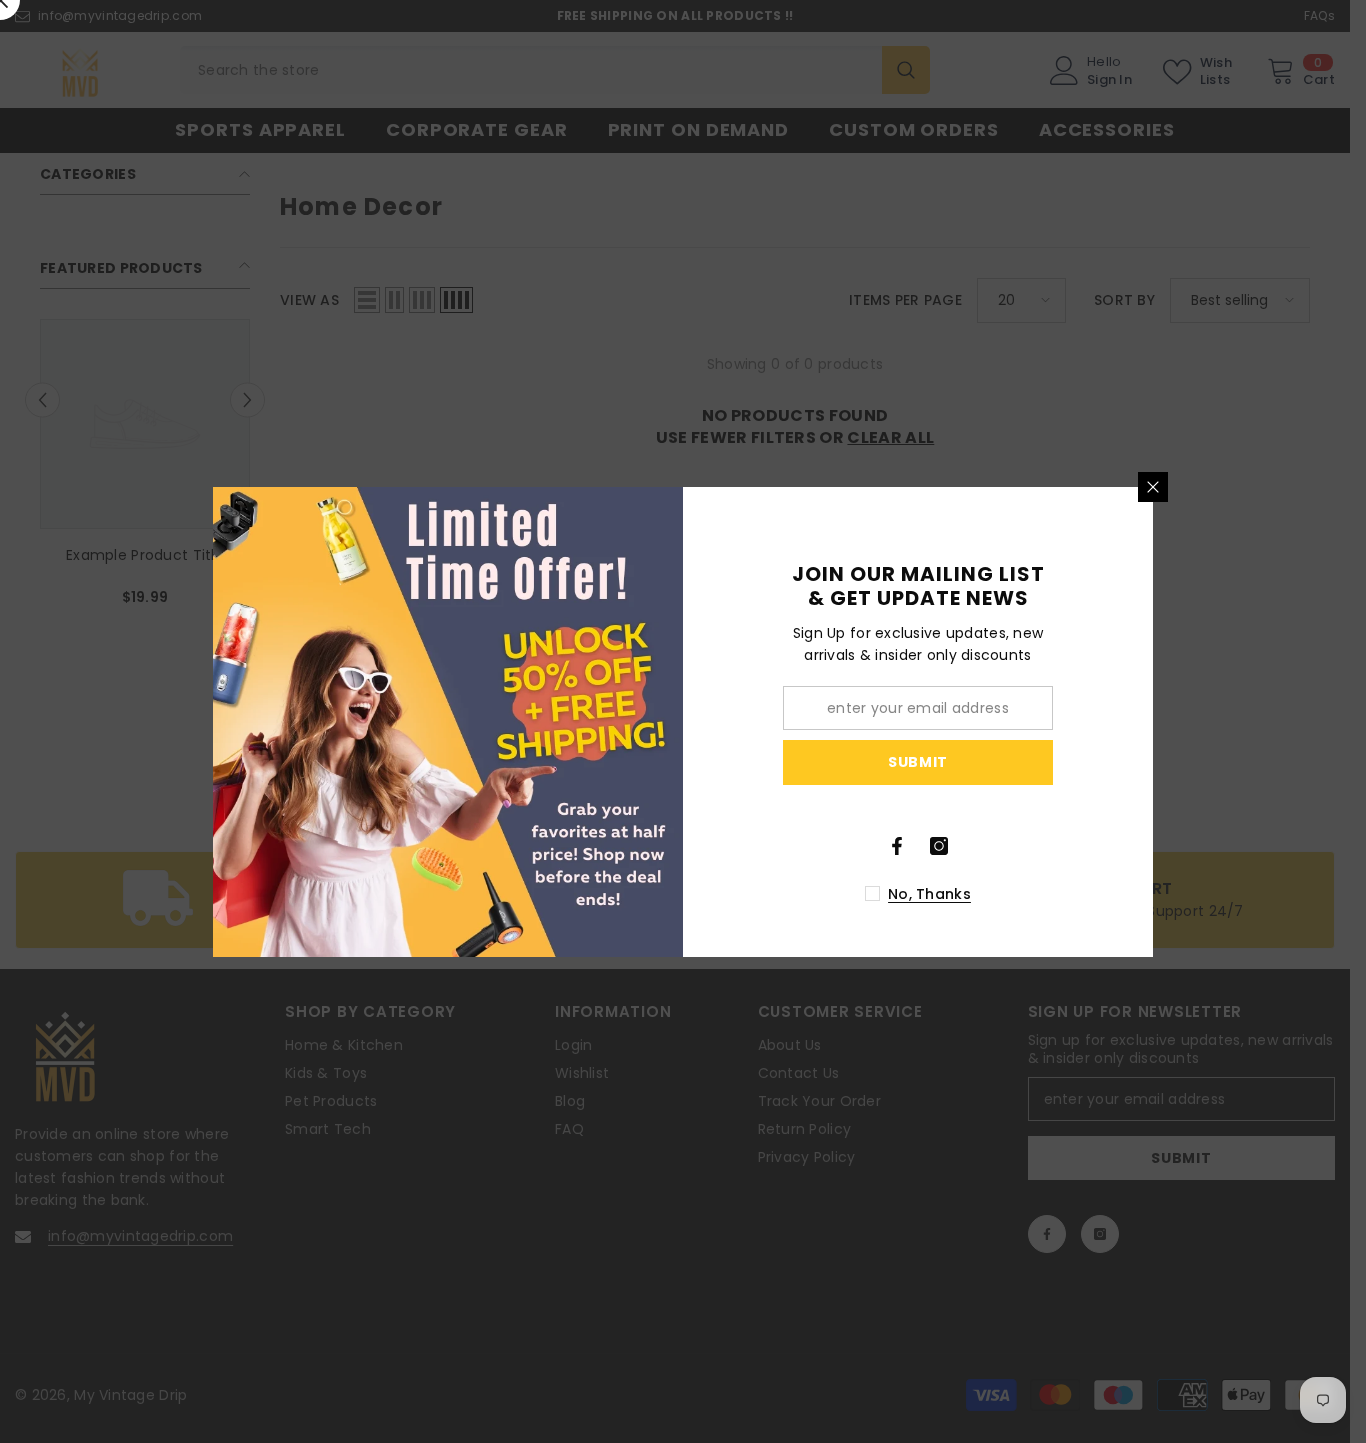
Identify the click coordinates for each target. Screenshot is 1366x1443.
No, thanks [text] (929, 894)
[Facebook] (897, 846)
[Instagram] (939, 846)
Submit (918, 762)
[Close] (1153, 487)
